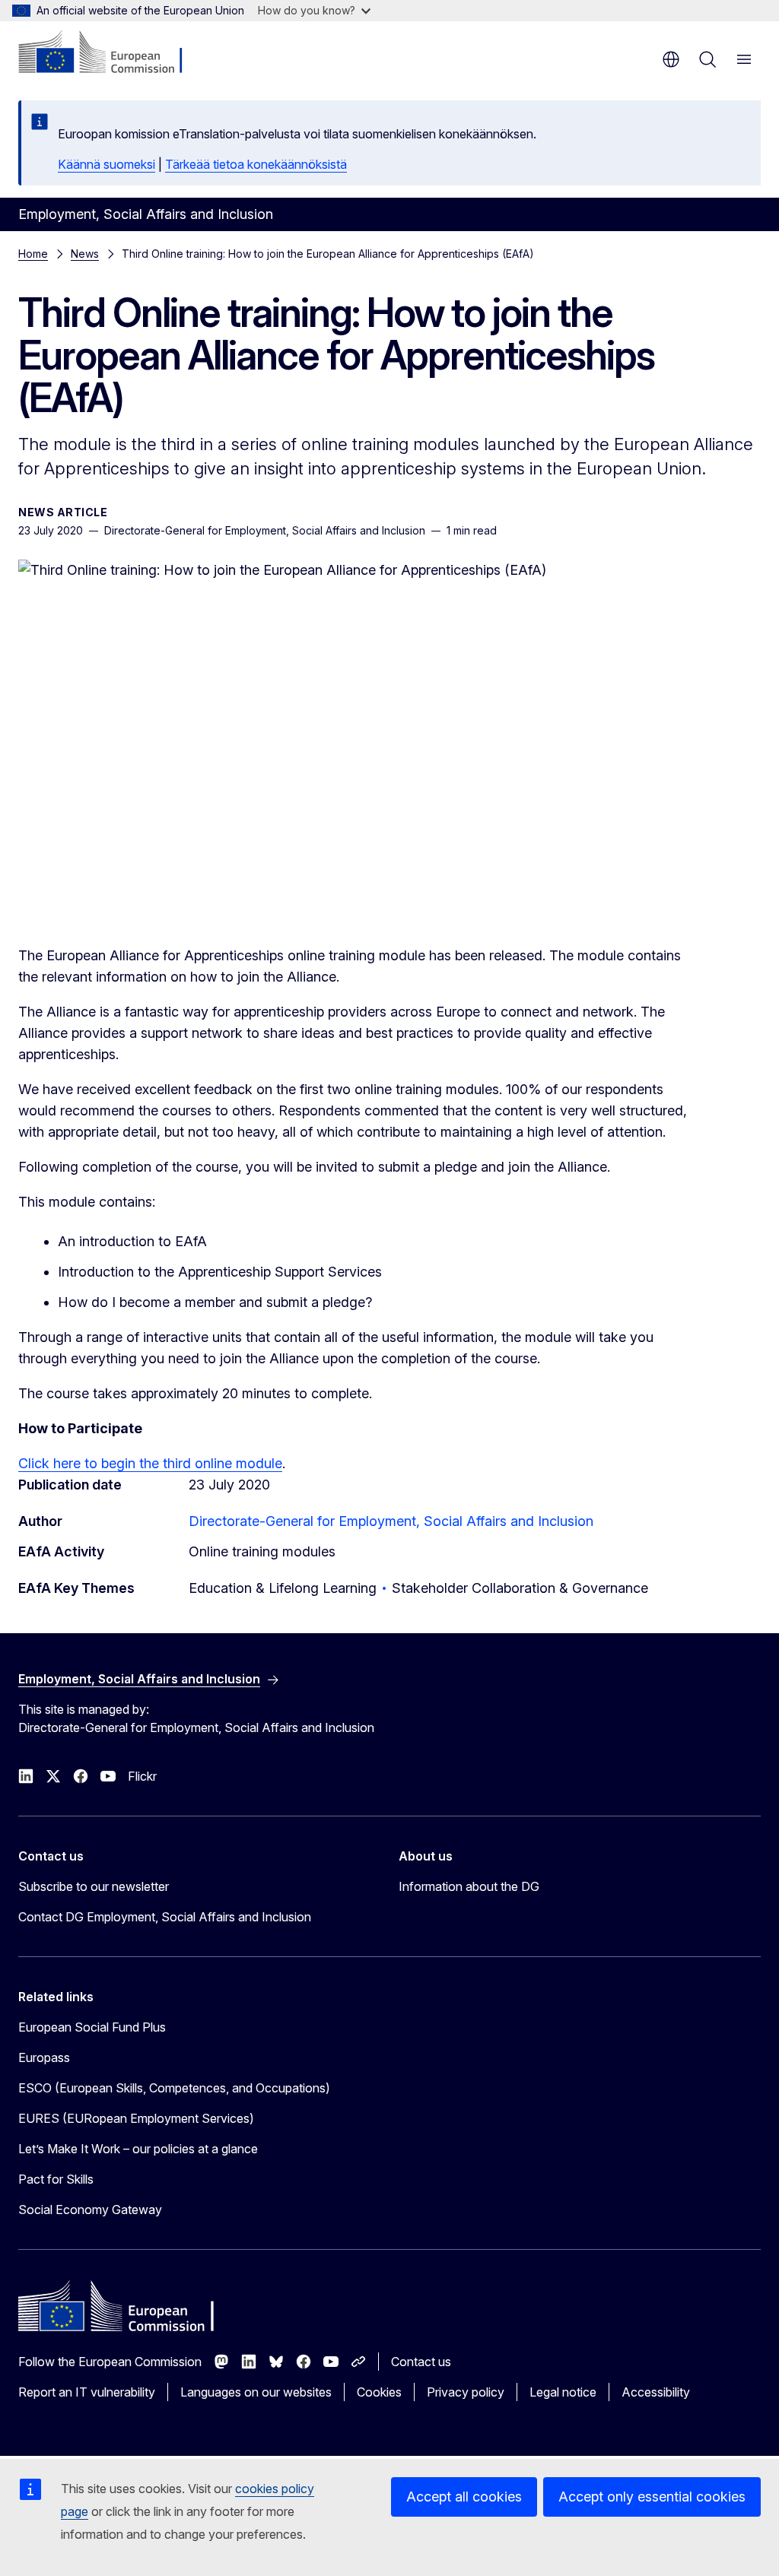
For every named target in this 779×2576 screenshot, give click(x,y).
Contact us (421, 2362)
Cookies (379, 2392)
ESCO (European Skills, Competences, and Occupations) (174, 2088)
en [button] (671, 59)
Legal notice (563, 2392)
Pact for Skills (56, 2179)
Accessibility (656, 2392)
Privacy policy (466, 2392)
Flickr (142, 1776)
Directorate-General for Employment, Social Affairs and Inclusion (391, 1521)
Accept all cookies (464, 2497)
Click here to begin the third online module (150, 1463)
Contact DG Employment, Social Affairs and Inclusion (165, 1917)
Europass (44, 2057)
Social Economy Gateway (90, 2210)
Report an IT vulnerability (87, 2392)
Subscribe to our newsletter (94, 1886)
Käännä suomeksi (107, 164)
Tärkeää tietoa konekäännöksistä (256, 164)
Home (33, 254)
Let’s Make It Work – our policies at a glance (138, 2149)
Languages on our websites (256, 2392)
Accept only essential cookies (652, 2497)
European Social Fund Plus (92, 2027)
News (85, 254)
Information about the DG (469, 1886)
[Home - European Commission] (111, 53)
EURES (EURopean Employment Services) (136, 2118)
